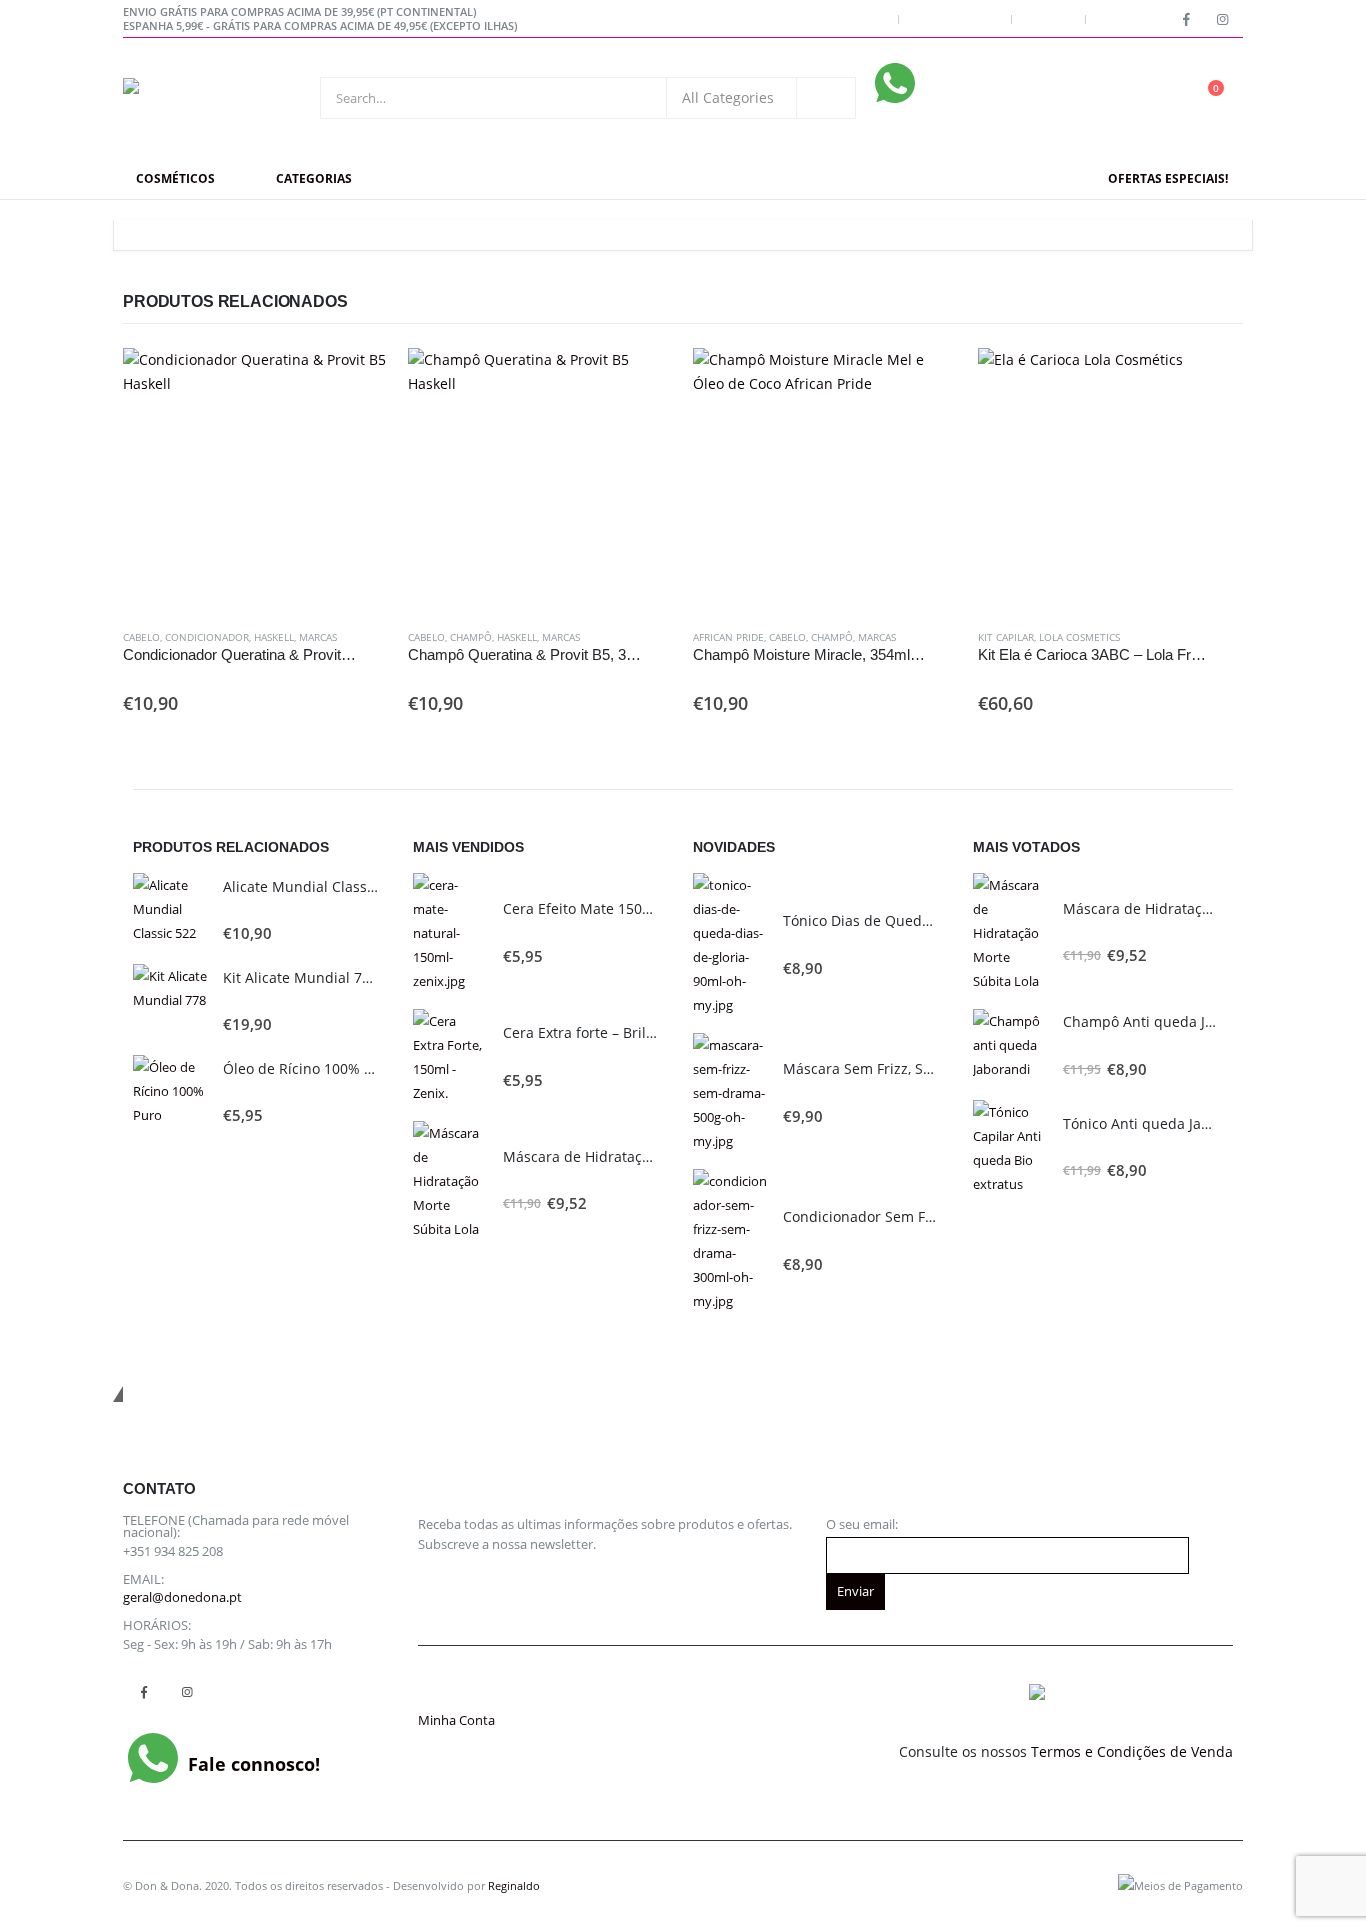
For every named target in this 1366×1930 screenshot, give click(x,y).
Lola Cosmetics (1079, 637)
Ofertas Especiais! (1168, 178)
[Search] (826, 98)
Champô (471, 637)
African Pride (728, 637)
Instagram (187, 1692)
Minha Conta (851, 18)
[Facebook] (1186, 19)
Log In (1115, 18)
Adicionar (355, 381)
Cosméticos (175, 178)
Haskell (274, 637)
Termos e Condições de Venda (1132, 1751)
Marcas (318, 637)
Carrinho (1048, 18)
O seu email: (862, 1524)
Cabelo (141, 637)
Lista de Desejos (954, 18)
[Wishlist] (1153, 98)
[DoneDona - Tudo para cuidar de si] (198, 98)
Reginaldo (514, 1885)
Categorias (314, 178)
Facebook (143, 1692)
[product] (255, 480)
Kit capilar (1006, 637)
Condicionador (207, 637)
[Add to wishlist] (378, 638)
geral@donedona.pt (182, 1597)
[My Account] (1106, 98)
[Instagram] (1223, 19)
